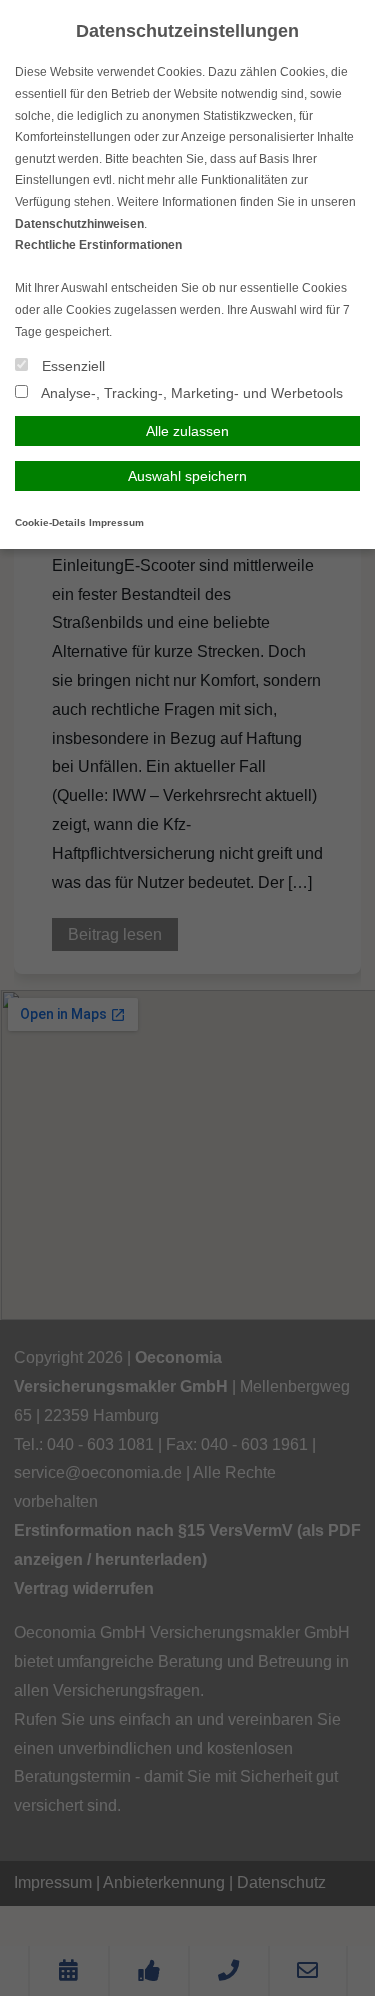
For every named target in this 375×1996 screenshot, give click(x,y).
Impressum (116, 522)
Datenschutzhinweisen (79, 224)
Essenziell (71, 366)
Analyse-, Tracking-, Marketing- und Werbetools (190, 393)
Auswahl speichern (187, 476)
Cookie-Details (50, 522)
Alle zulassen (187, 431)
